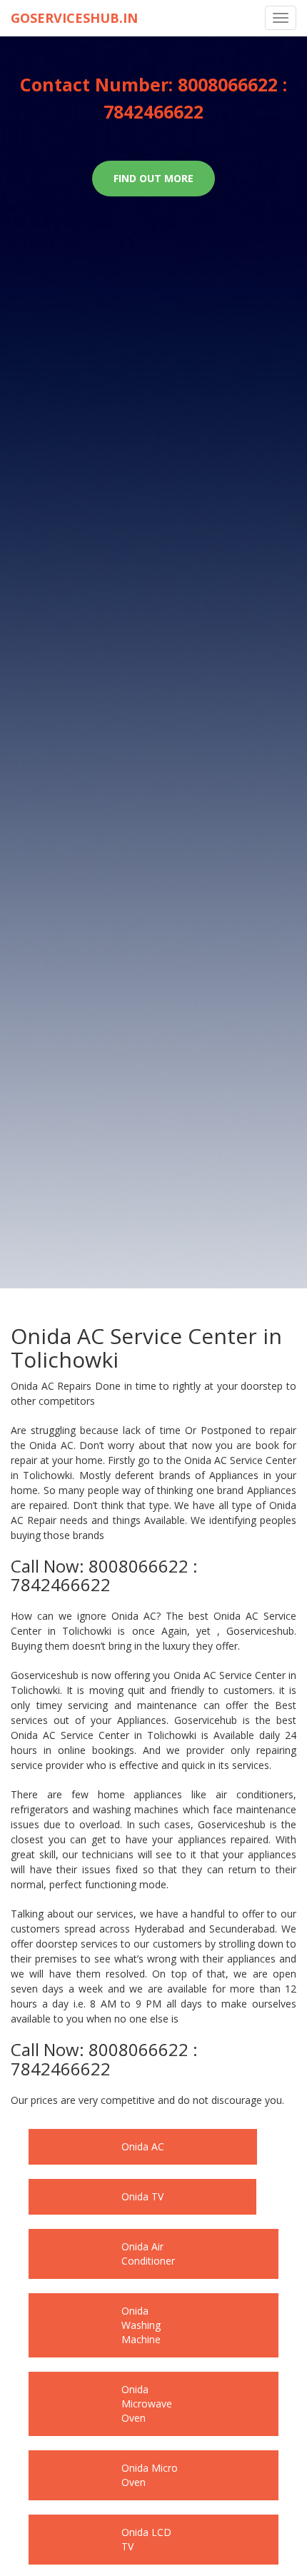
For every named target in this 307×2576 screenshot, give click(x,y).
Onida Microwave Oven (150, 2346)
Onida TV (117, 2196)
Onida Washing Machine (152, 2296)
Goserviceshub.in (74, 18)
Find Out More (153, 178)
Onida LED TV (129, 2496)
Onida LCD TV (129, 2446)
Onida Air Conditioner (146, 2246)
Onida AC (118, 2146)
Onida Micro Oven (138, 2396)
